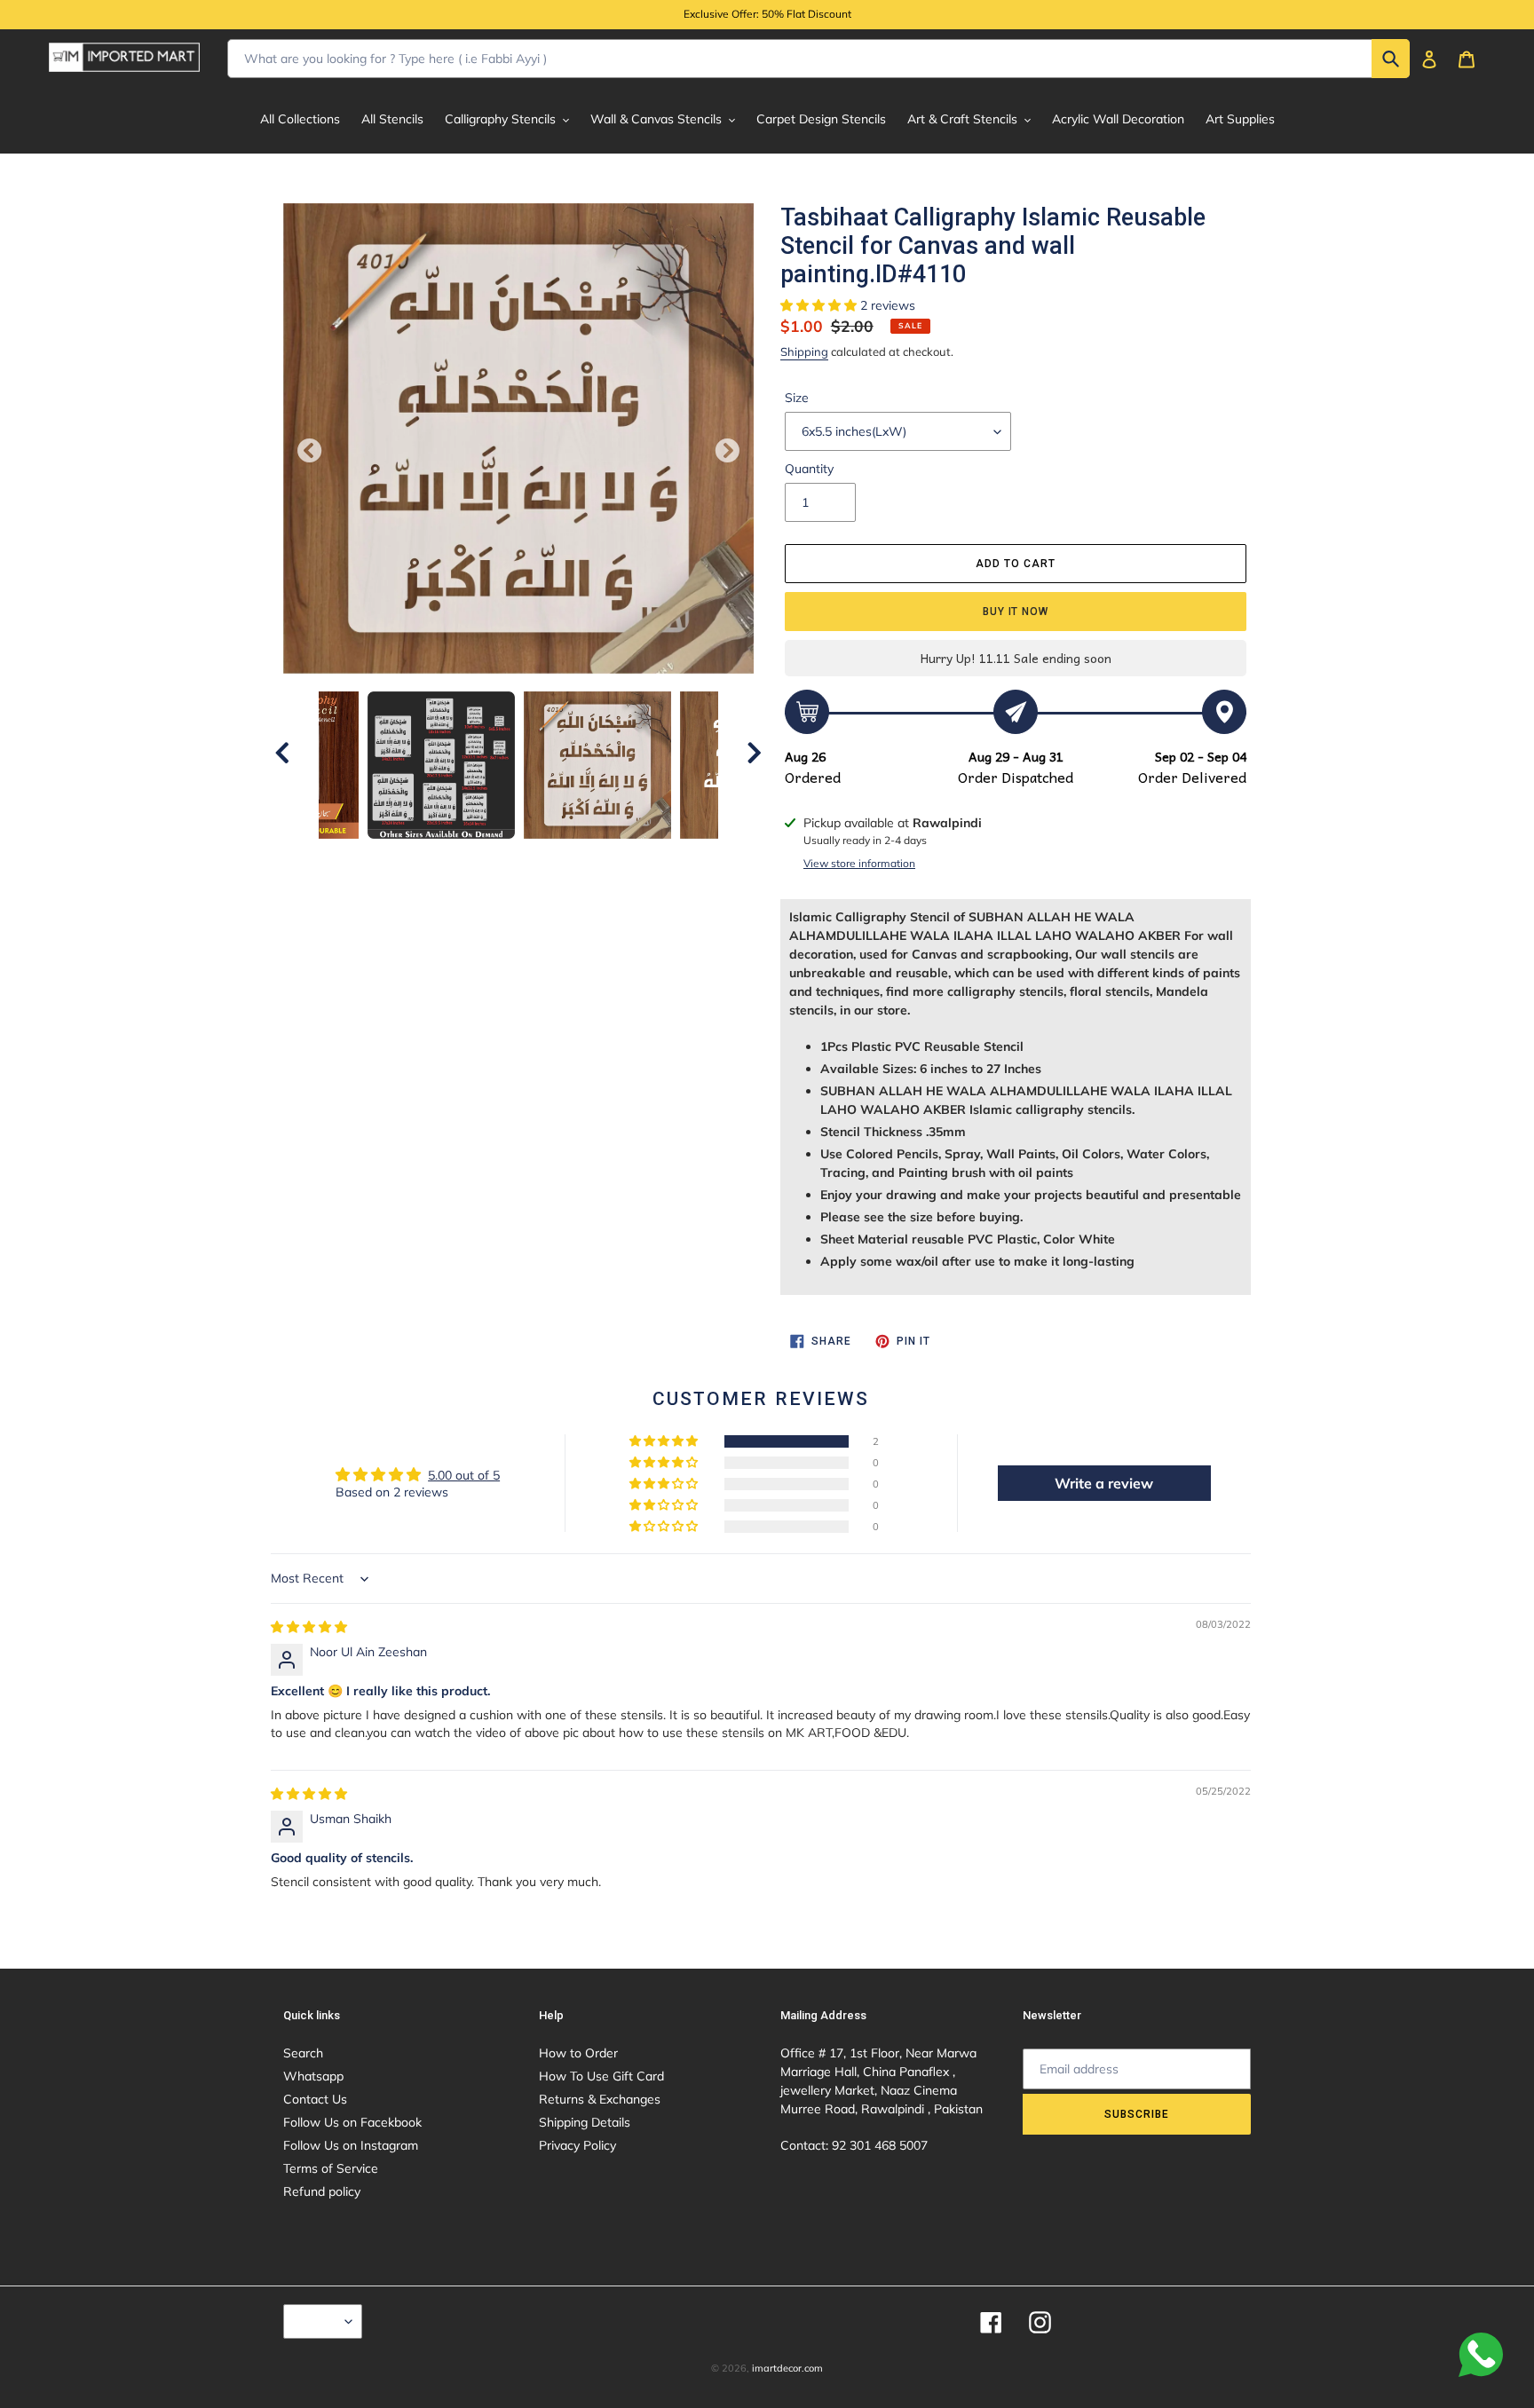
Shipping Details (585, 2122)
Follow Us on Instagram (351, 2145)
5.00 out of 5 (464, 1475)
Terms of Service (331, 2168)
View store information (859, 863)
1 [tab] (439, 857)
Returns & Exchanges (600, 2099)
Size (797, 398)
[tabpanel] (597, 765)
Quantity (809, 469)
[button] (820, 305)
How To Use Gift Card (601, 2076)
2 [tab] (465, 857)
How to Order (578, 2053)
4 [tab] (518, 857)
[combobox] (818, 59)
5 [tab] (545, 857)
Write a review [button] (1104, 1483)
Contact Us (315, 2099)
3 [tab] (492, 857)
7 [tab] (598, 857)
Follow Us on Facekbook (352, 2122)
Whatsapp (313, 2076)
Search (303, 2053)
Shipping (804, 351)
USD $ (318, 2321)
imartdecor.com (787, 2368)
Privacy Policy (577, 2145)
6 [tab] (572, 857)
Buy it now (1016, 612)
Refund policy (322, 2191)
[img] (309, 1627)
